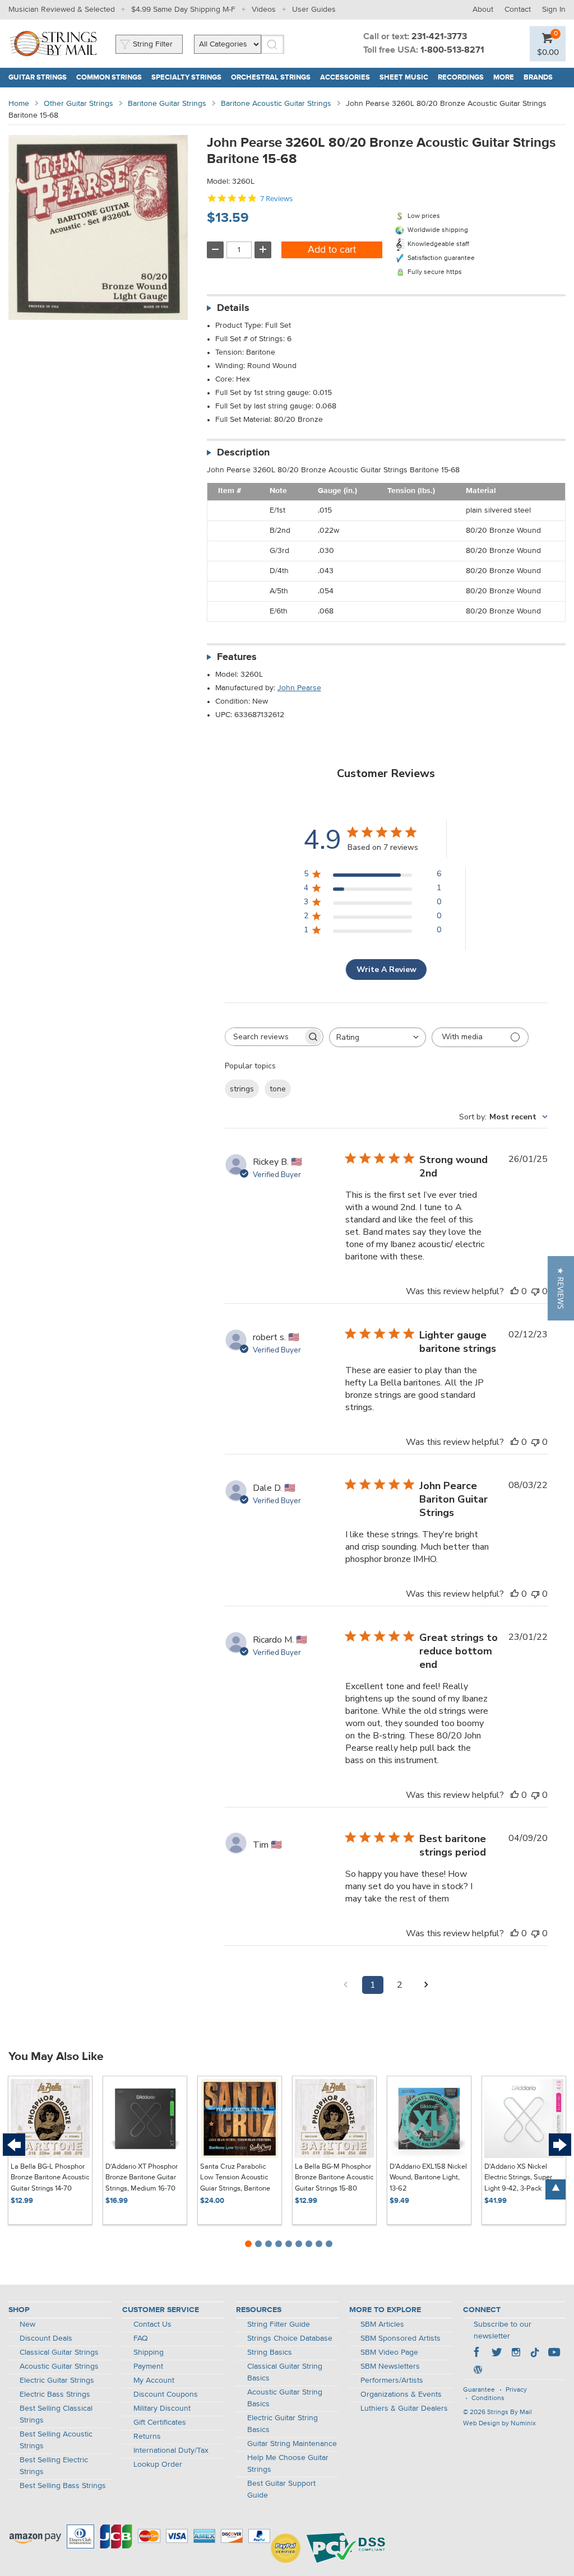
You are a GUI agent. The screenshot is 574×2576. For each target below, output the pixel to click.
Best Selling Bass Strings (63, 2486)
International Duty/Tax (171, 2451)
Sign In (554, 10)
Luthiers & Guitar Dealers (404, 2408)
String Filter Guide (279, 2324)
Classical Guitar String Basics (285, 2372)
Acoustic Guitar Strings (59, 2366)
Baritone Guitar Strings (167, 104)
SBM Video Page (389, 2352)
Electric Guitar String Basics (283, 2424)
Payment (148, 2366)
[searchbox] (264, 1037)
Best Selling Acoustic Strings (56, 2440)
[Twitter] (497, 2354)
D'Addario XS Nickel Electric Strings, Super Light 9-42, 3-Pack (518, 2178)
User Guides (314, 10)
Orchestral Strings (271, 78)
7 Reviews (276, 199)
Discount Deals (46, 2338)
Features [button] (237, 657)
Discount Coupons (166, 2394)
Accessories (345, 78)
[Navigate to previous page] (346, 1985)
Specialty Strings (186, 78)
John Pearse (299, 688)
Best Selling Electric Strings (54, 2466)
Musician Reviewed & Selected (62, 10)
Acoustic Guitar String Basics (285, 2398)
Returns (147, 2436)
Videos (264, 10)
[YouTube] (554, 2354)
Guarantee (479, 2390)
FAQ (141, 2338)
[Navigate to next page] (427, 1985)
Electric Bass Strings (55, 2394)
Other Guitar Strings (78, 104)
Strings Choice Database (290, 2338)
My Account (154, 2380)
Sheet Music (404, 78)
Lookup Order (158, 2465)
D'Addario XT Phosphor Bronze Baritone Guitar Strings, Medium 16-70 (142, 2178)
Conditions (488, 2398)
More (504, 78)
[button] (561, 1288)
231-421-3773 (439, 37)
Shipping (149, 2352)
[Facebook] (478, 2354)
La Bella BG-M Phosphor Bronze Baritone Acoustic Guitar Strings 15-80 (334, 2178)
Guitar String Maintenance (292, 2444)
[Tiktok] (535, 2354)
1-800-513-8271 (452, 50)
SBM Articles (382, 2324)
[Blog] (478, 2371)
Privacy (516, 2390)
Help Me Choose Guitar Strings (288, 2464)
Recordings (461, 78)
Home (19, 104)
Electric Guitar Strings (57, 2380)
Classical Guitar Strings (59, 2352)
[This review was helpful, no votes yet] (515, 1291)
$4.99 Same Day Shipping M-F (183, 10)
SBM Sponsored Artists (401, 2338)
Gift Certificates (160, 2422)
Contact (518, 10)
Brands (538, 78)
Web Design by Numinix (499, 2424)
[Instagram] (516, 2354)
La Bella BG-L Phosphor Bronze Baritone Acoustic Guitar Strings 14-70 (50, 2178)
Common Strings (109, 78)
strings (242, 1089)
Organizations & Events (401, 2394)
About (483, 10)
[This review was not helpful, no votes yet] (535, 1291)
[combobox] (378, 1037)
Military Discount (162, 2408)
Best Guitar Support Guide (281, 2489)
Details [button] (233, 308)
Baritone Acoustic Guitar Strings (276, 104)
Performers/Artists (392, 2380)
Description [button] (243, 453)
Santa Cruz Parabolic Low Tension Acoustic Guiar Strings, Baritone (235, 2178)
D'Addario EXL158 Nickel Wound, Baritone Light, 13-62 (428, 2178)
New (27, 2324)
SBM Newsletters (390, 2366)
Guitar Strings (38, 78)
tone (278, 1089)
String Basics (270, 2352)
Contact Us (152, 2324)
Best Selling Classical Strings (56, 2414)
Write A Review (386, 970)
